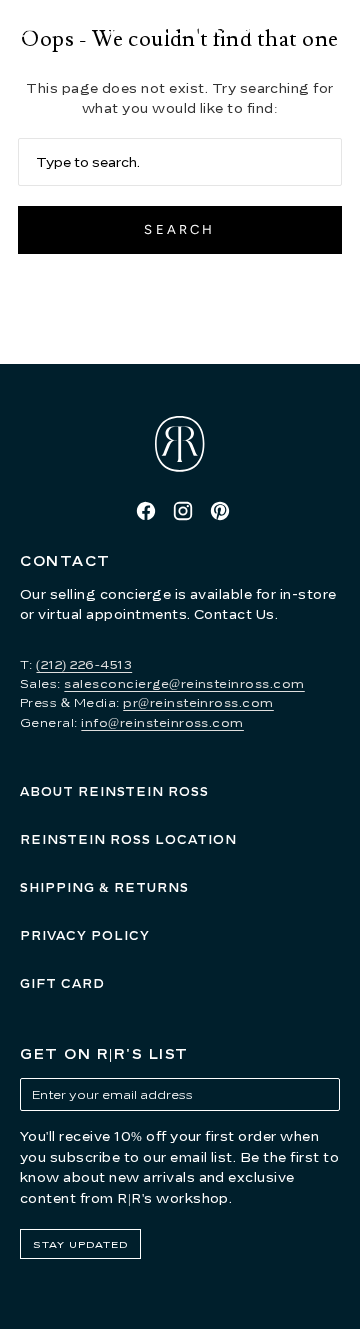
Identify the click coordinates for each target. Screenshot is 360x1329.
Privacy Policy (85, 935)
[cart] (341, 30)
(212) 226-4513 (84, 664)
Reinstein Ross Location (128, 839)
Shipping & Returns (104, 887)
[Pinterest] (220, 511)
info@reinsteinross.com (162, 722)
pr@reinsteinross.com (198, 702)
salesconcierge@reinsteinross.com (184, 683)
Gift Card (62, 983)
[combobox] (180, 162)
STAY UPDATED (80, 1244)
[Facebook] (146, 511)
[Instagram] (183, 511)
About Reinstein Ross (114, 791)
